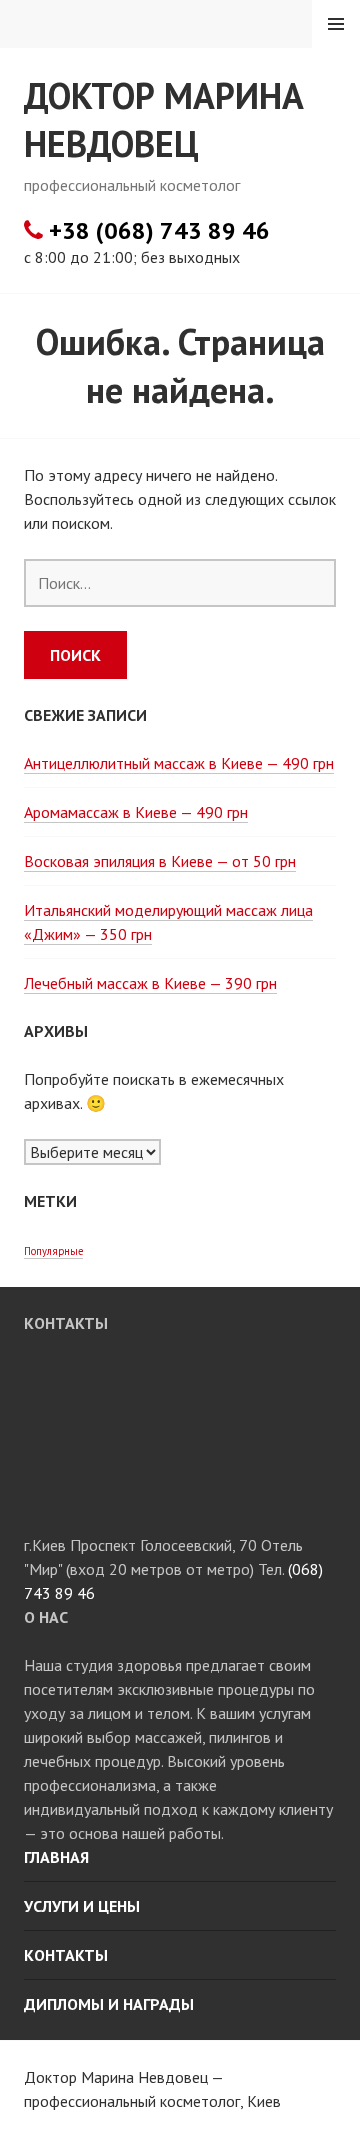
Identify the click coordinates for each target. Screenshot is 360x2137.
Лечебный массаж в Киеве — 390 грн (150, 983)
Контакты (66, 1955)
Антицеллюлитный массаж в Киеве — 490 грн (179, 763)
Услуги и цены (82, 1906)
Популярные (53, 1251)
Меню (336, 24)
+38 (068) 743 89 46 (156, 230)
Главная (56, 1857)
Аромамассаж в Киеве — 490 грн (136, 812)
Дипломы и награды (109, 2004)
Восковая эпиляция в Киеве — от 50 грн (160, 861)
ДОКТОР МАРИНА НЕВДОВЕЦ (164, 119)
